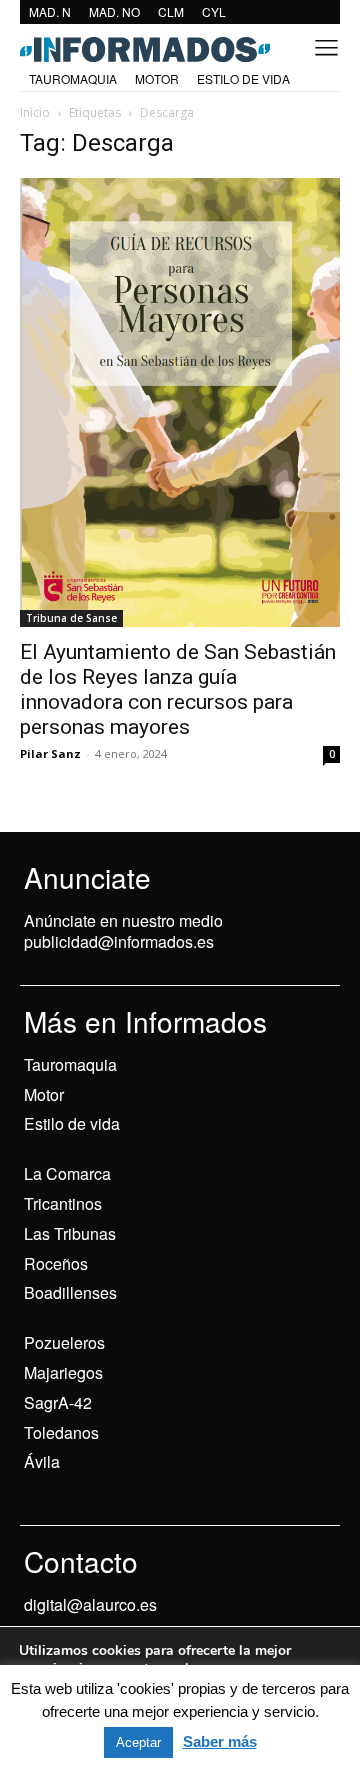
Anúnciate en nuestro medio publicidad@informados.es (123, 931)
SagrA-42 (58, 1402)
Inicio (35, 112)
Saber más (220, 1741)
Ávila (42, 1461)
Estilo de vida (72, 1123)
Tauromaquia (70, 1064)
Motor (44, 1094)
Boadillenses (70, 1292)
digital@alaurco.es (90, 1604)
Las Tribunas (70, 1233)
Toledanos (61, 1432)
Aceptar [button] (138, 1742)
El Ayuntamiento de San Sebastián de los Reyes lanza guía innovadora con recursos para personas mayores (178, 689)
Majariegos (63, 1372)
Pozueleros (64, 1342)
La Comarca (67, 1173)
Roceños (56, 1263)
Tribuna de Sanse (71, 618)
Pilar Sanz (50, 753)
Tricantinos (63, 1203)
